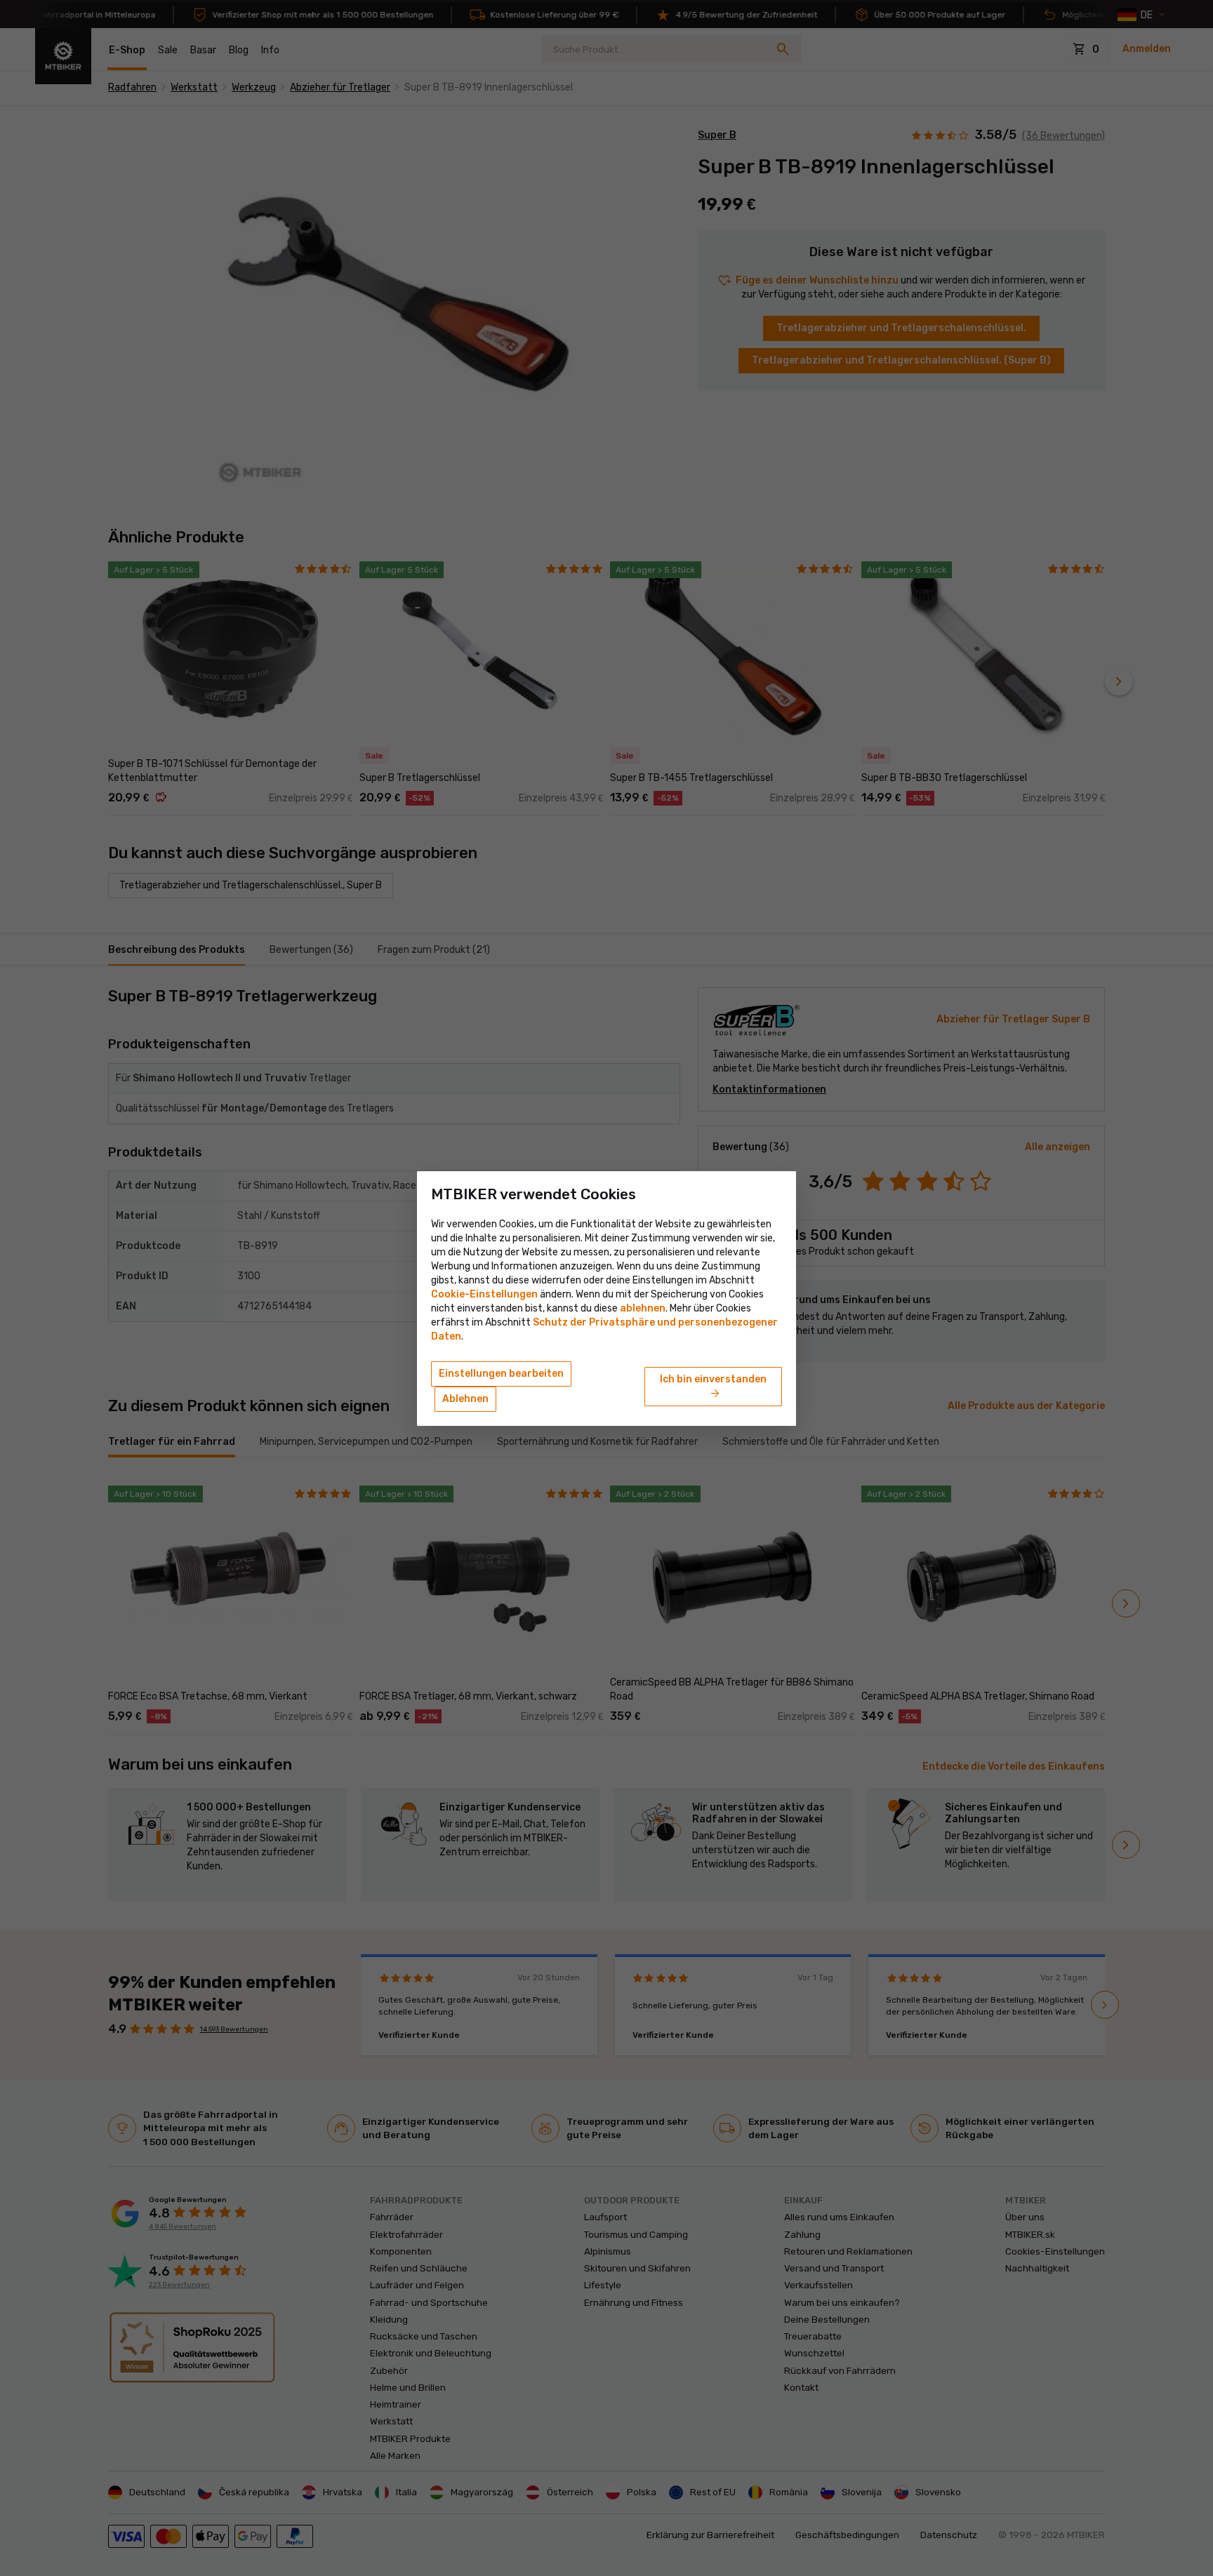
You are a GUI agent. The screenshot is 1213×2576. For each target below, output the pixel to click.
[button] (643, 1308)
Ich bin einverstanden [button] (713, 1387)
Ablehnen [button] (465, 1399)
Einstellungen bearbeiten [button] (501, 1374)
